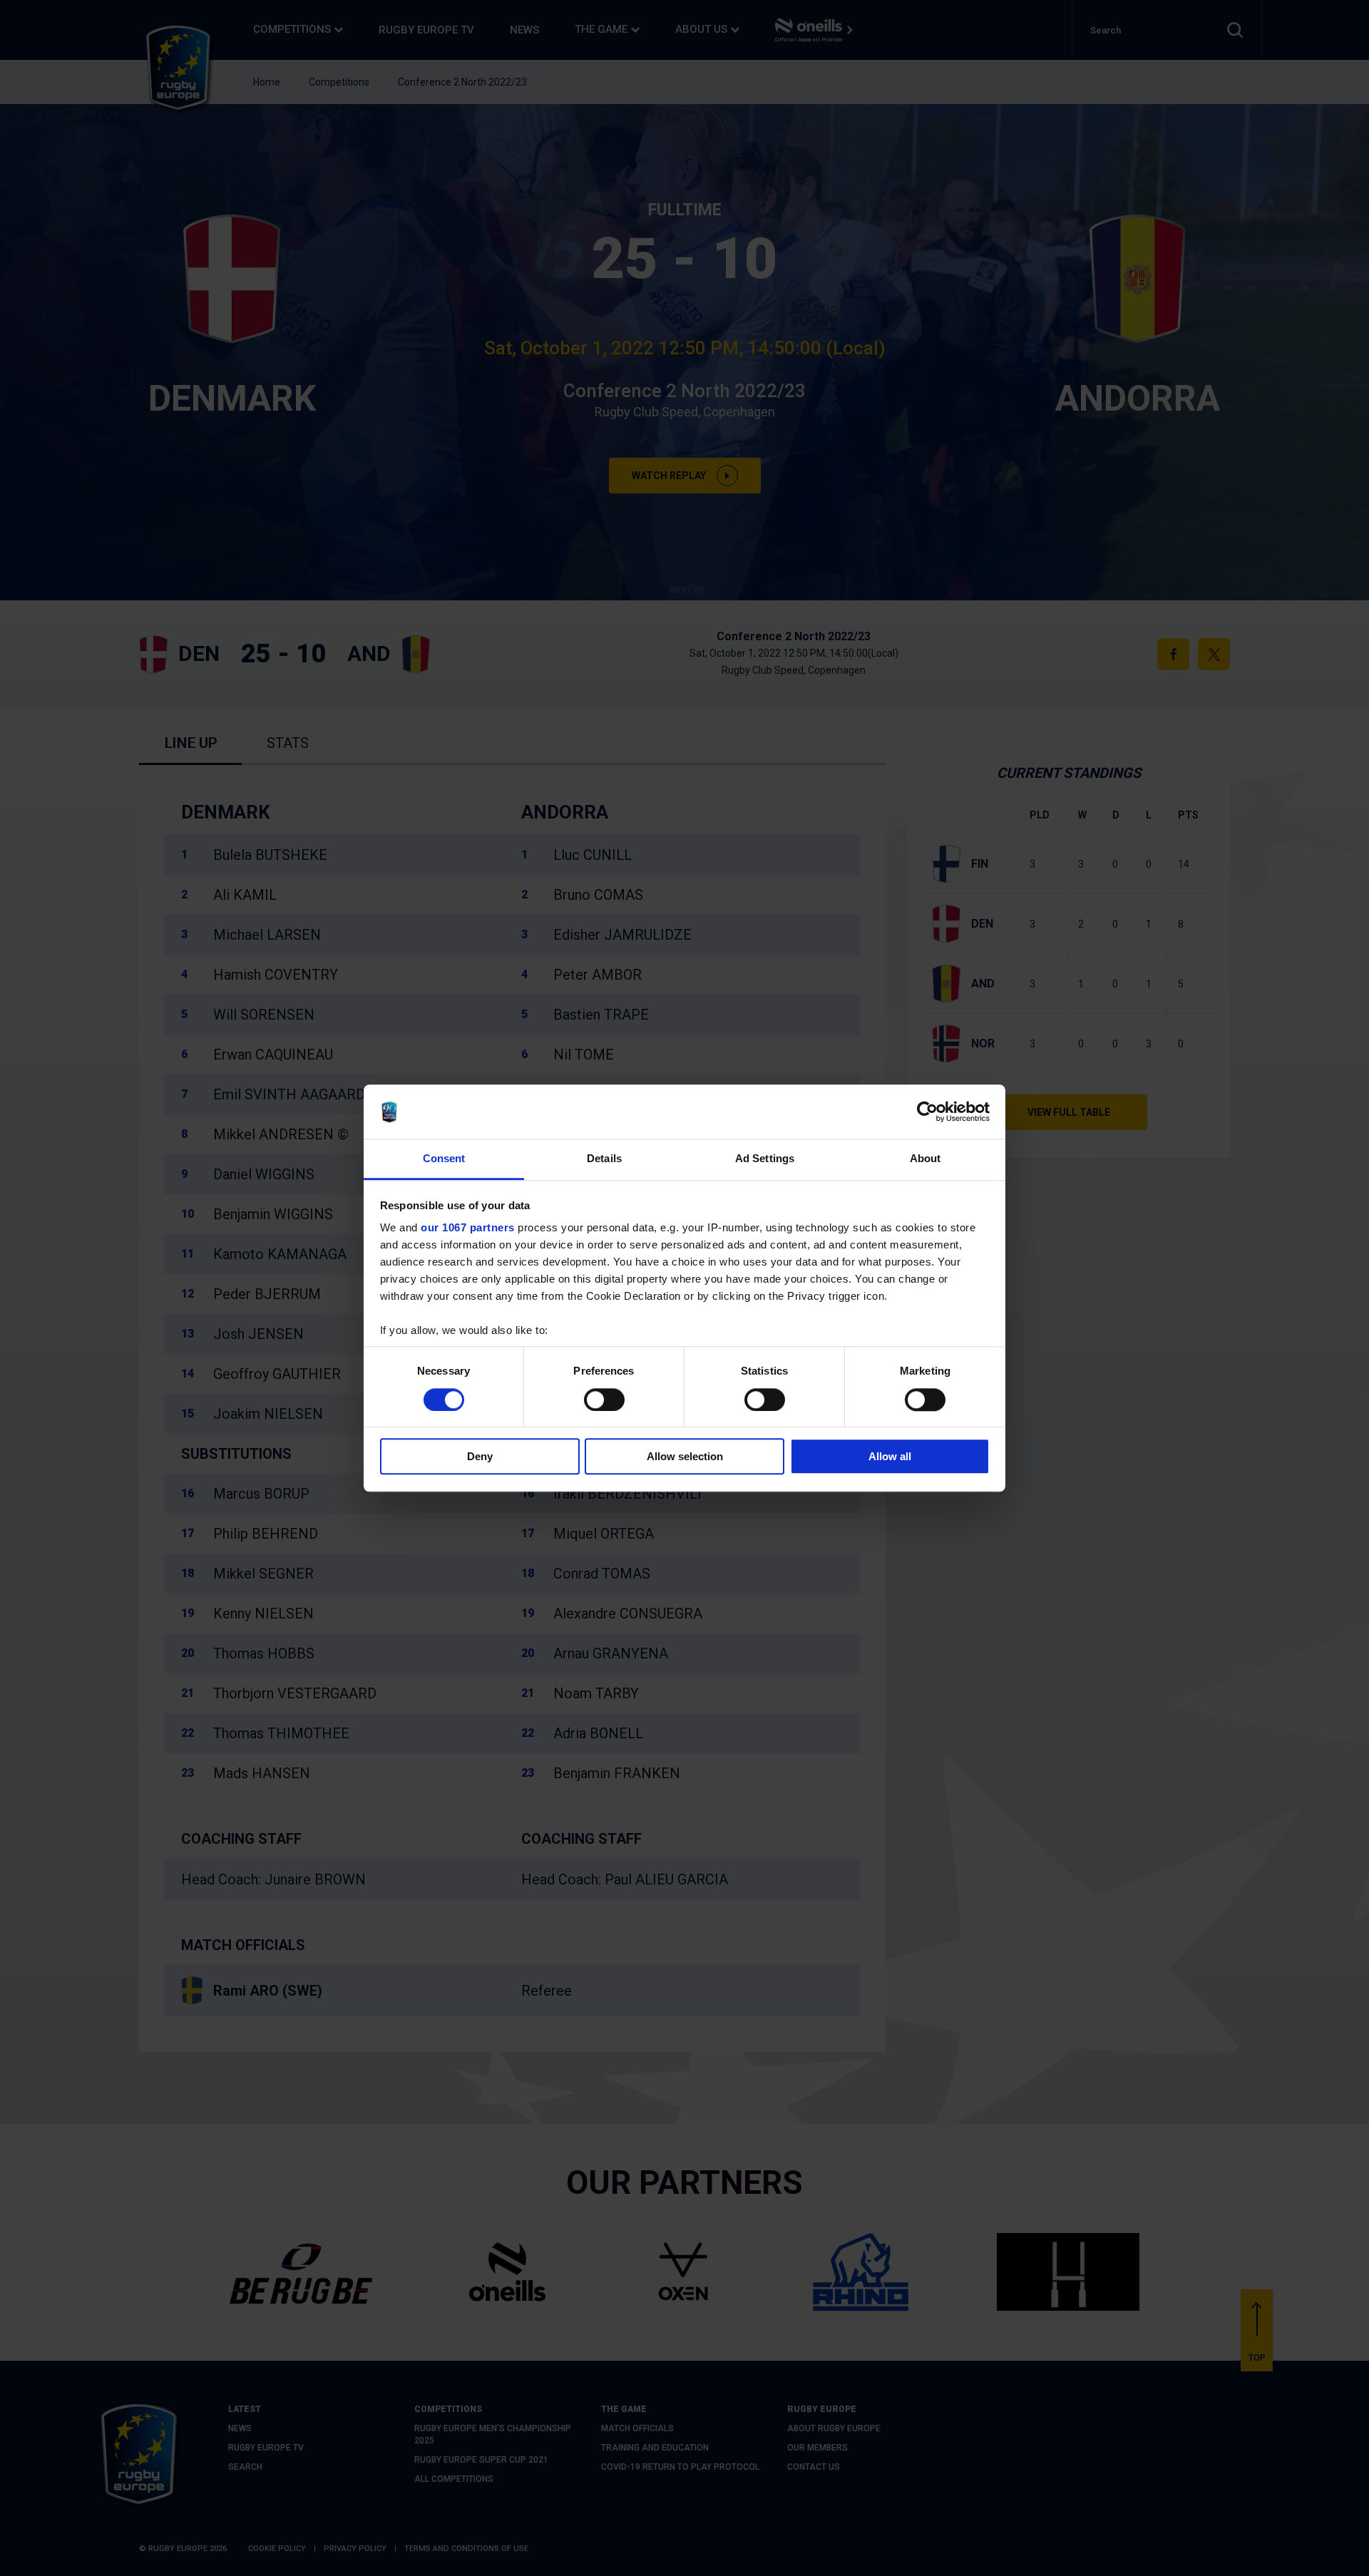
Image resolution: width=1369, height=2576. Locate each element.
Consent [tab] (444, 1159)
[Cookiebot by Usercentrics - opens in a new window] (927, 1112)
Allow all (890, 1456)
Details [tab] (604, 1159)
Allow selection (685, 1456)
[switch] (604, 1400)
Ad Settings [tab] (765, 1159)
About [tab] (926, 1159)
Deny (480, 1456)
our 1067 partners (468, 1228)
